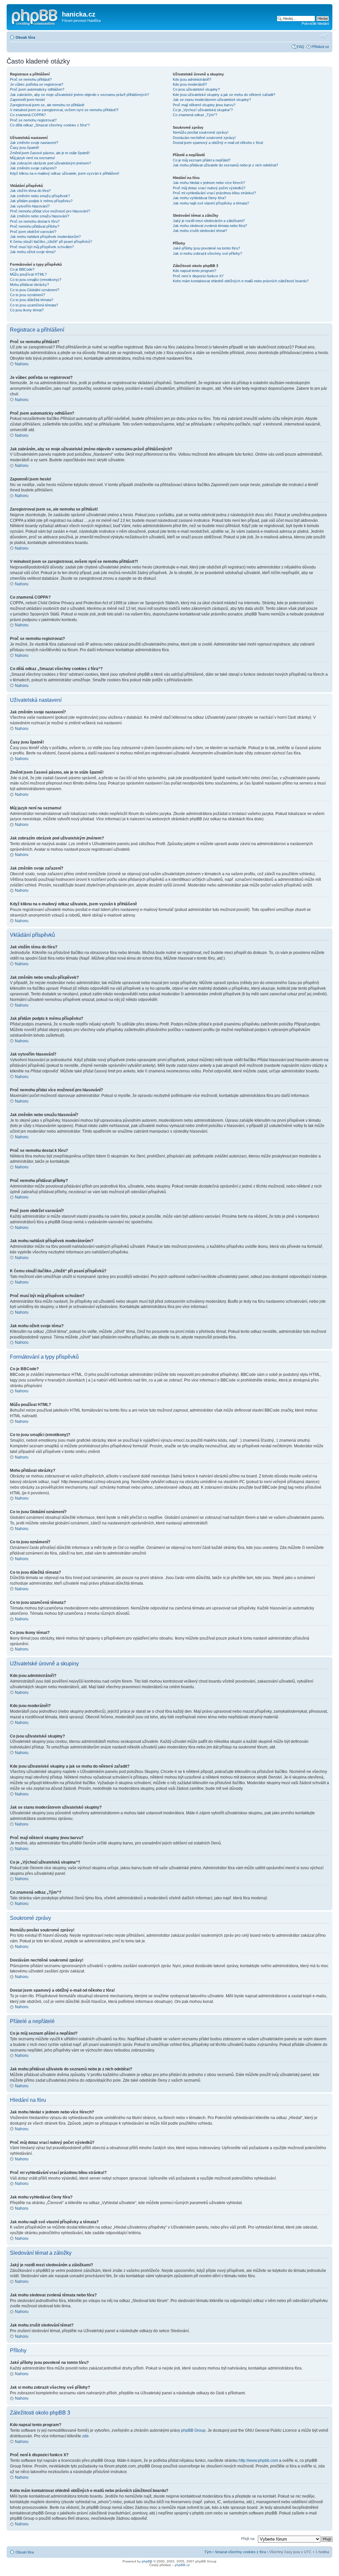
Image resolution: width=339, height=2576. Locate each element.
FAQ (301, 47)
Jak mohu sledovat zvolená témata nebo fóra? (210, 226)
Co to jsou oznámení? (27, 295)
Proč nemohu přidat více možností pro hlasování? (50, 211)
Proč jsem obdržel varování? (33, 232)
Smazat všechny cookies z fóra (240, 2552)
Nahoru (22, 364)
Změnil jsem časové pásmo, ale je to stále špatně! (50, 153)
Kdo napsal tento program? (194, 271)
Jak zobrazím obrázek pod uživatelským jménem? (50, 163)
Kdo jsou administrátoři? (192, 79)
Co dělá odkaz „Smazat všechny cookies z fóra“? (50, 125)
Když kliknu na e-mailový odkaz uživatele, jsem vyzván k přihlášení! (65, 173)
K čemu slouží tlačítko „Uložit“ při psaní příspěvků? (51, 242)
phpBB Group (193, 2430)
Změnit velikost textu (324, 36)
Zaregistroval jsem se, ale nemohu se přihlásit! (47, 105)
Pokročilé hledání (315, 23)
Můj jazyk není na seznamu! (32, 158)
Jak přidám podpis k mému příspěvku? (41, 201)
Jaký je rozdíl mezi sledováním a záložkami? (209, 221)
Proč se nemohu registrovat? (33, 120)
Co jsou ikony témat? (27, 310)
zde (85, 2436)
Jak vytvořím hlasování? (30, 206)
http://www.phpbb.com (258, 2461)
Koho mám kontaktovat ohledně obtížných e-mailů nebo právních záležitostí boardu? (241, 281)
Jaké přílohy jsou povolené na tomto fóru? (206, 248)
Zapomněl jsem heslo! (27, 100)
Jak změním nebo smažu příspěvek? (40, 196)
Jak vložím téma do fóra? (30, 191)
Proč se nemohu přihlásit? (31, 79)
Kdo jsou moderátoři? (190, 84)
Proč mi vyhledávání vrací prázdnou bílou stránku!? (214, 193)
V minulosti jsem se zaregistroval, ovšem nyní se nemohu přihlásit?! (64, 110)
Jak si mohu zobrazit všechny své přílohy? (207, 253)
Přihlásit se (320, 47)
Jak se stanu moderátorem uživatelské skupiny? (212, 100)
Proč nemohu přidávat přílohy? (35, 226)
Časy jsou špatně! (24, 148)
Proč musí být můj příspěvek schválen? (42, 247)
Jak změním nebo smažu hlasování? (40, 216)
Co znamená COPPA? (28, 115)
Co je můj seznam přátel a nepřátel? (202, 160)
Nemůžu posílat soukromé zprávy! (201, 132)
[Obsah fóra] (35, 16)
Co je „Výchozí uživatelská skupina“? (203, 110)
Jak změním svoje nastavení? (34, 143)
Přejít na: (248, 2539)
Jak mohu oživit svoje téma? (33, 252)
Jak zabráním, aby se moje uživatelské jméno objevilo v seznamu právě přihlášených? (79, 95)
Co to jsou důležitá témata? (32, 300)
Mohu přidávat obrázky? (29, 285)
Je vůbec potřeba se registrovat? (37, 84)
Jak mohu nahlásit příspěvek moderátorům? (45, 237)
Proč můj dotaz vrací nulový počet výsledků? (209, 188)
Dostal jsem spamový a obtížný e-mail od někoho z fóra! (218, 143)
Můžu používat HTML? (28, 274)
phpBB (147, 2561)
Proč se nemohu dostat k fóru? (35, 221)
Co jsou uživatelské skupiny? (196, 89)
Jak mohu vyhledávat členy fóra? (199, 198)
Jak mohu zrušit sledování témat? (200, 231)
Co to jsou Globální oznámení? (35, 290)
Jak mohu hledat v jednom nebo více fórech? (209, 183)
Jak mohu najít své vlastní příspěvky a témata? (211, 203)
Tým (208, 2552)
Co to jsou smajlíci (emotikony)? (36, 280)
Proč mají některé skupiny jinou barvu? (204, 105)
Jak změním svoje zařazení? (33, 168)
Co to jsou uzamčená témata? (34, 305)
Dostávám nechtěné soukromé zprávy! (204, 138)
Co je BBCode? (22, 269)
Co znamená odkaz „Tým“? (195, 115)
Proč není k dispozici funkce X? (198, 276)
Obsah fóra (25, 37)
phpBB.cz (182, 2565)
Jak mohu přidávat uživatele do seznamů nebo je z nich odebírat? (225, 165)
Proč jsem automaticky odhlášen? (37, 89)
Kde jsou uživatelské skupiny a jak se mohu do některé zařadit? (224, 95)
